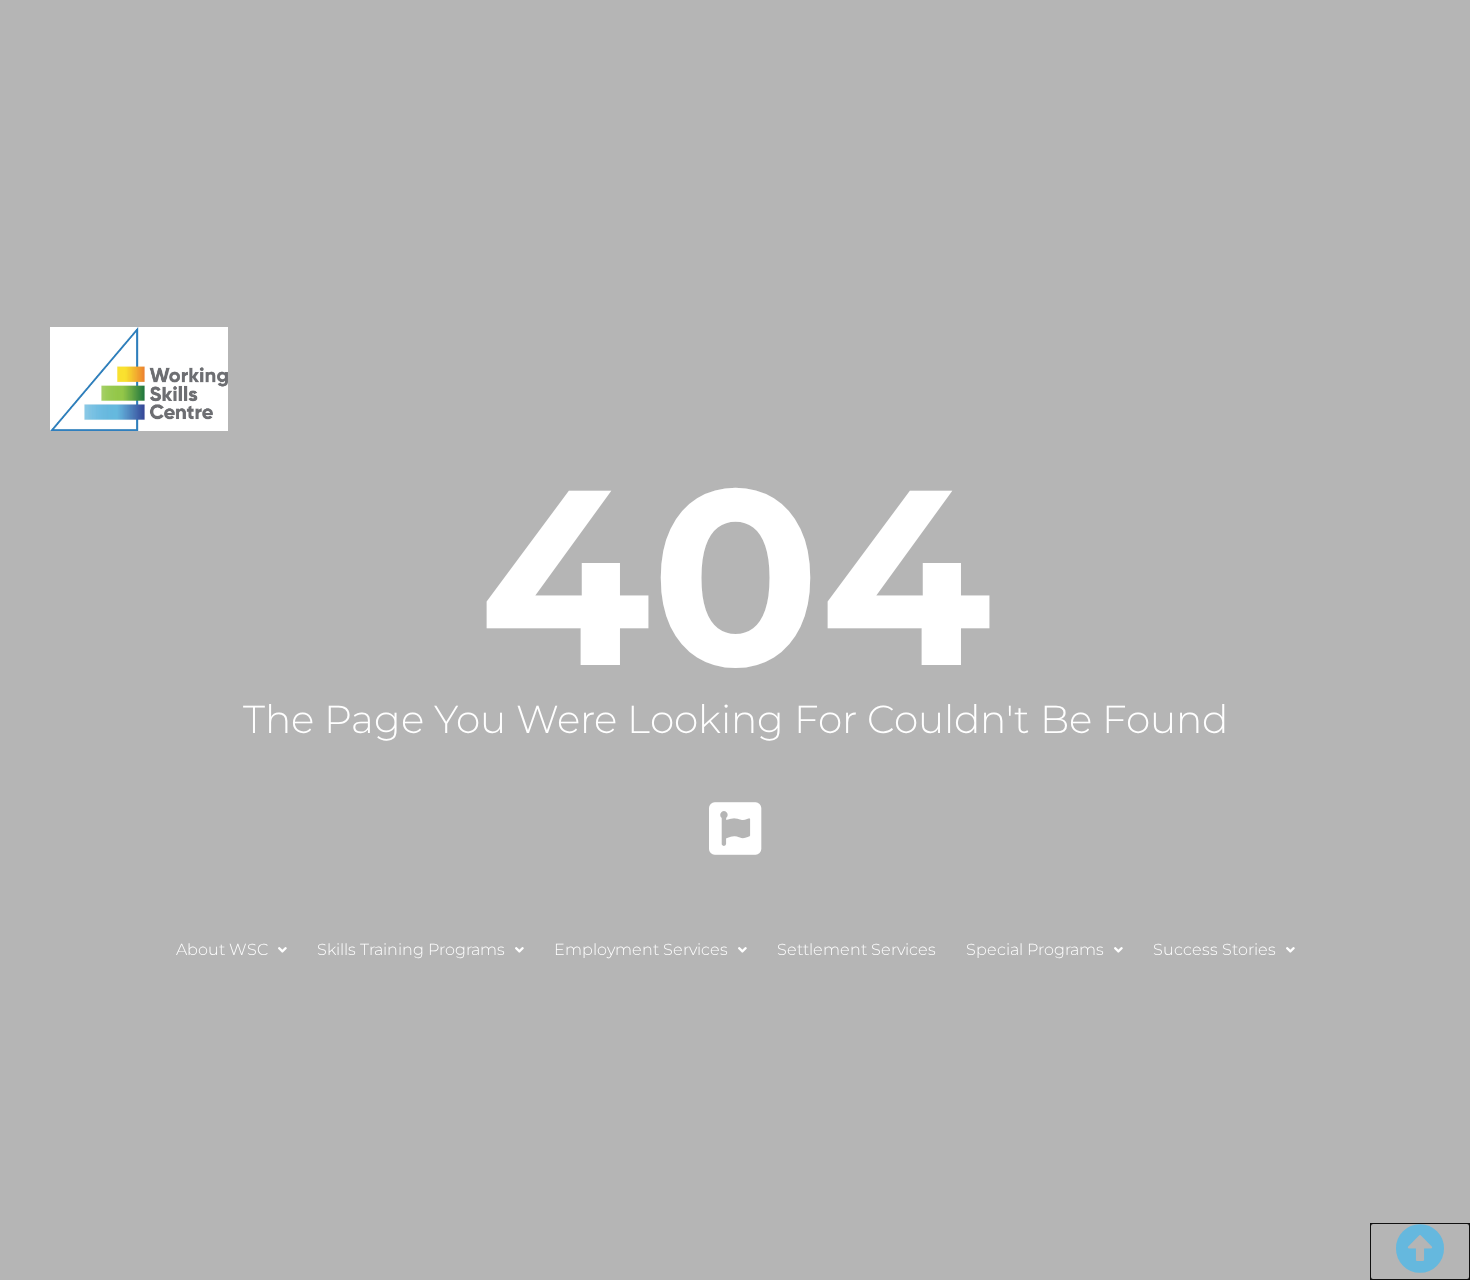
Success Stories (1214, 949)
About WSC (222, 949)
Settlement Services (856, 949)
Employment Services (641, 949)
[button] (231, 950)
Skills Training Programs (411, 949)
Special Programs (1035, 949)
